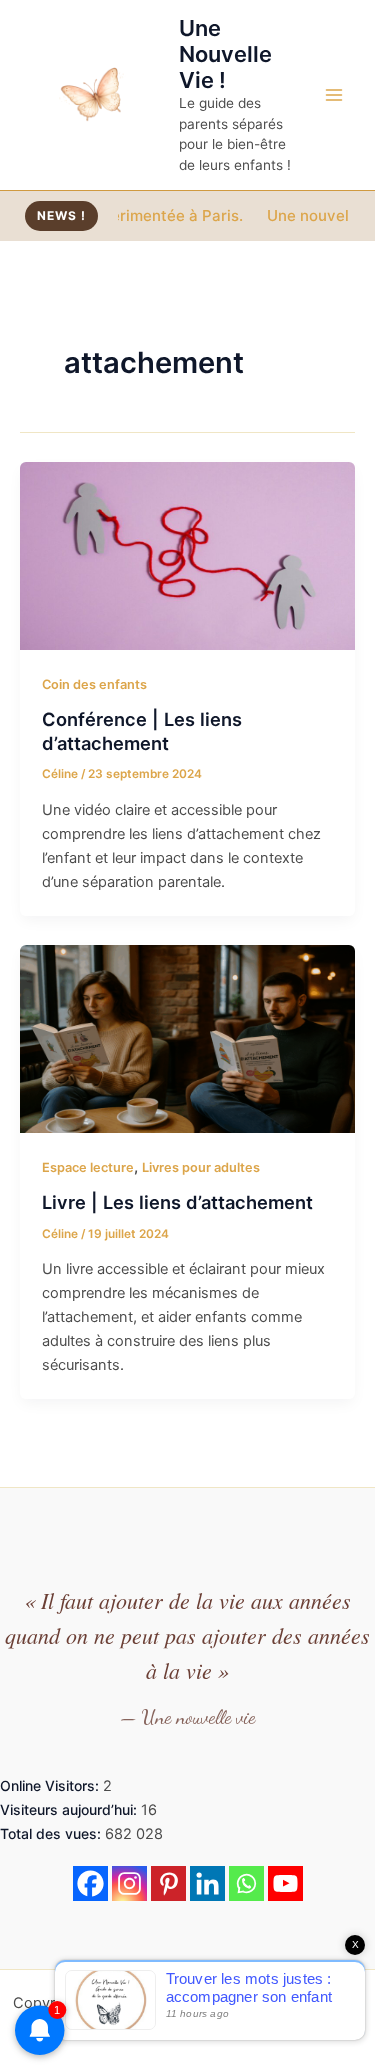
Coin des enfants (94, 684)
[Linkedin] (207, 1883)
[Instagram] (129, 1883)
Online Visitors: (51, 1785)
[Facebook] (90, 1883)
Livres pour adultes (201, 1167)
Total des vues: (52, 1833)
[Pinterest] (168, 1883)
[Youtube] (285, 1883)
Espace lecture (88, 1167)
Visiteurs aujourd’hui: (70, 1809)
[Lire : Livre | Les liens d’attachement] (187, 1038)
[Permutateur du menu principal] (334, 95)
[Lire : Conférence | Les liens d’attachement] (187, 555)
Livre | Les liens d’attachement (177, 1202)
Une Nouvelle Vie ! (225, 54)
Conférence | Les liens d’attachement (142, 731)
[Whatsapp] (246, 1883)
